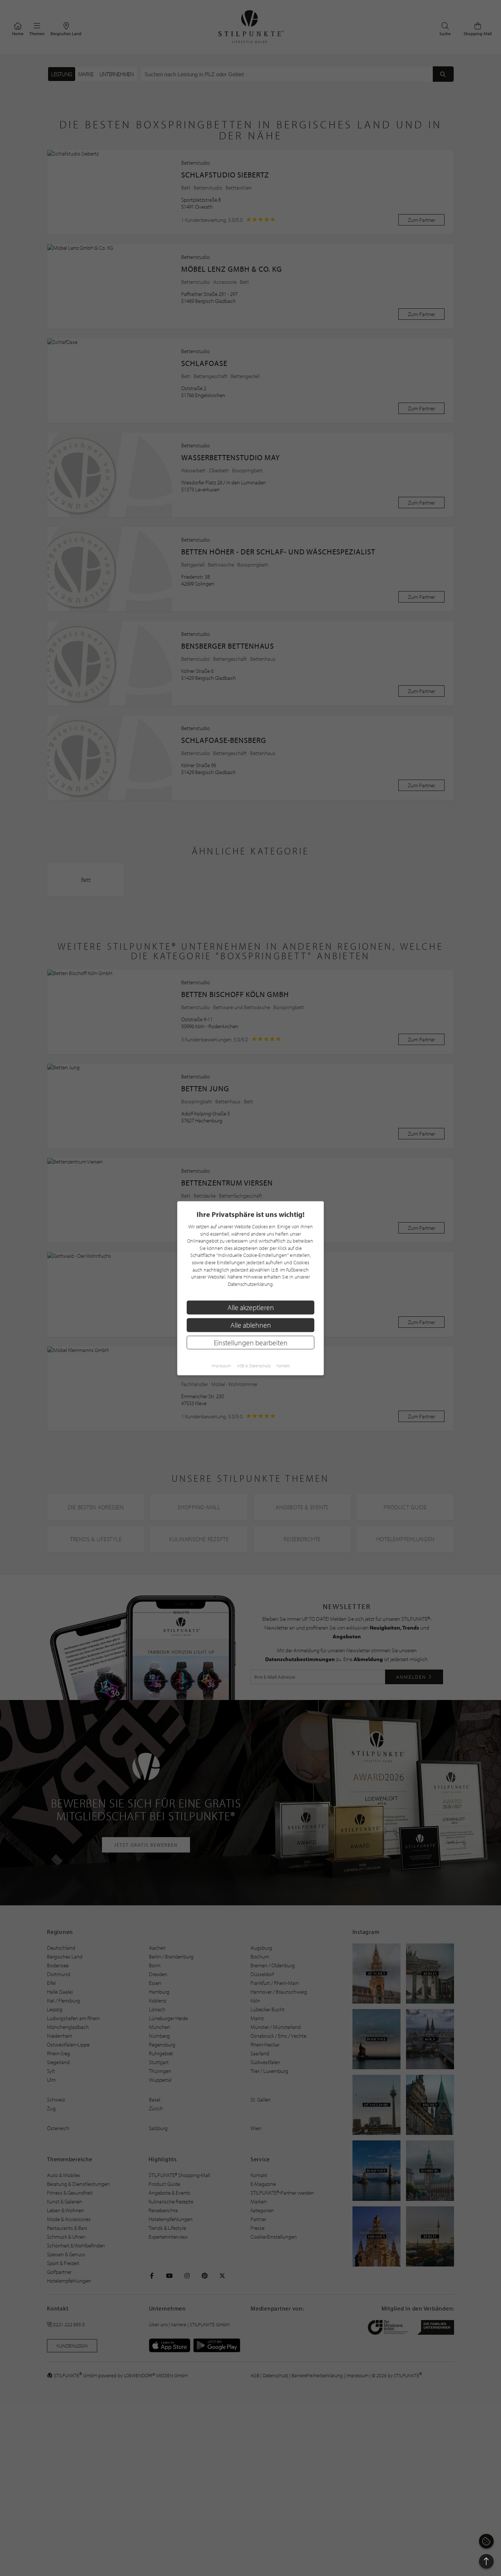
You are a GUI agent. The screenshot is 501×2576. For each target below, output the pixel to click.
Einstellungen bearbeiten (251, 1342)
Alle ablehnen (251, 1325)
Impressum (221, 1365)
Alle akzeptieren (251, 1307)
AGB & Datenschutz (254, 1365)
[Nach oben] (486, 2561)
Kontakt (283, 1365)
